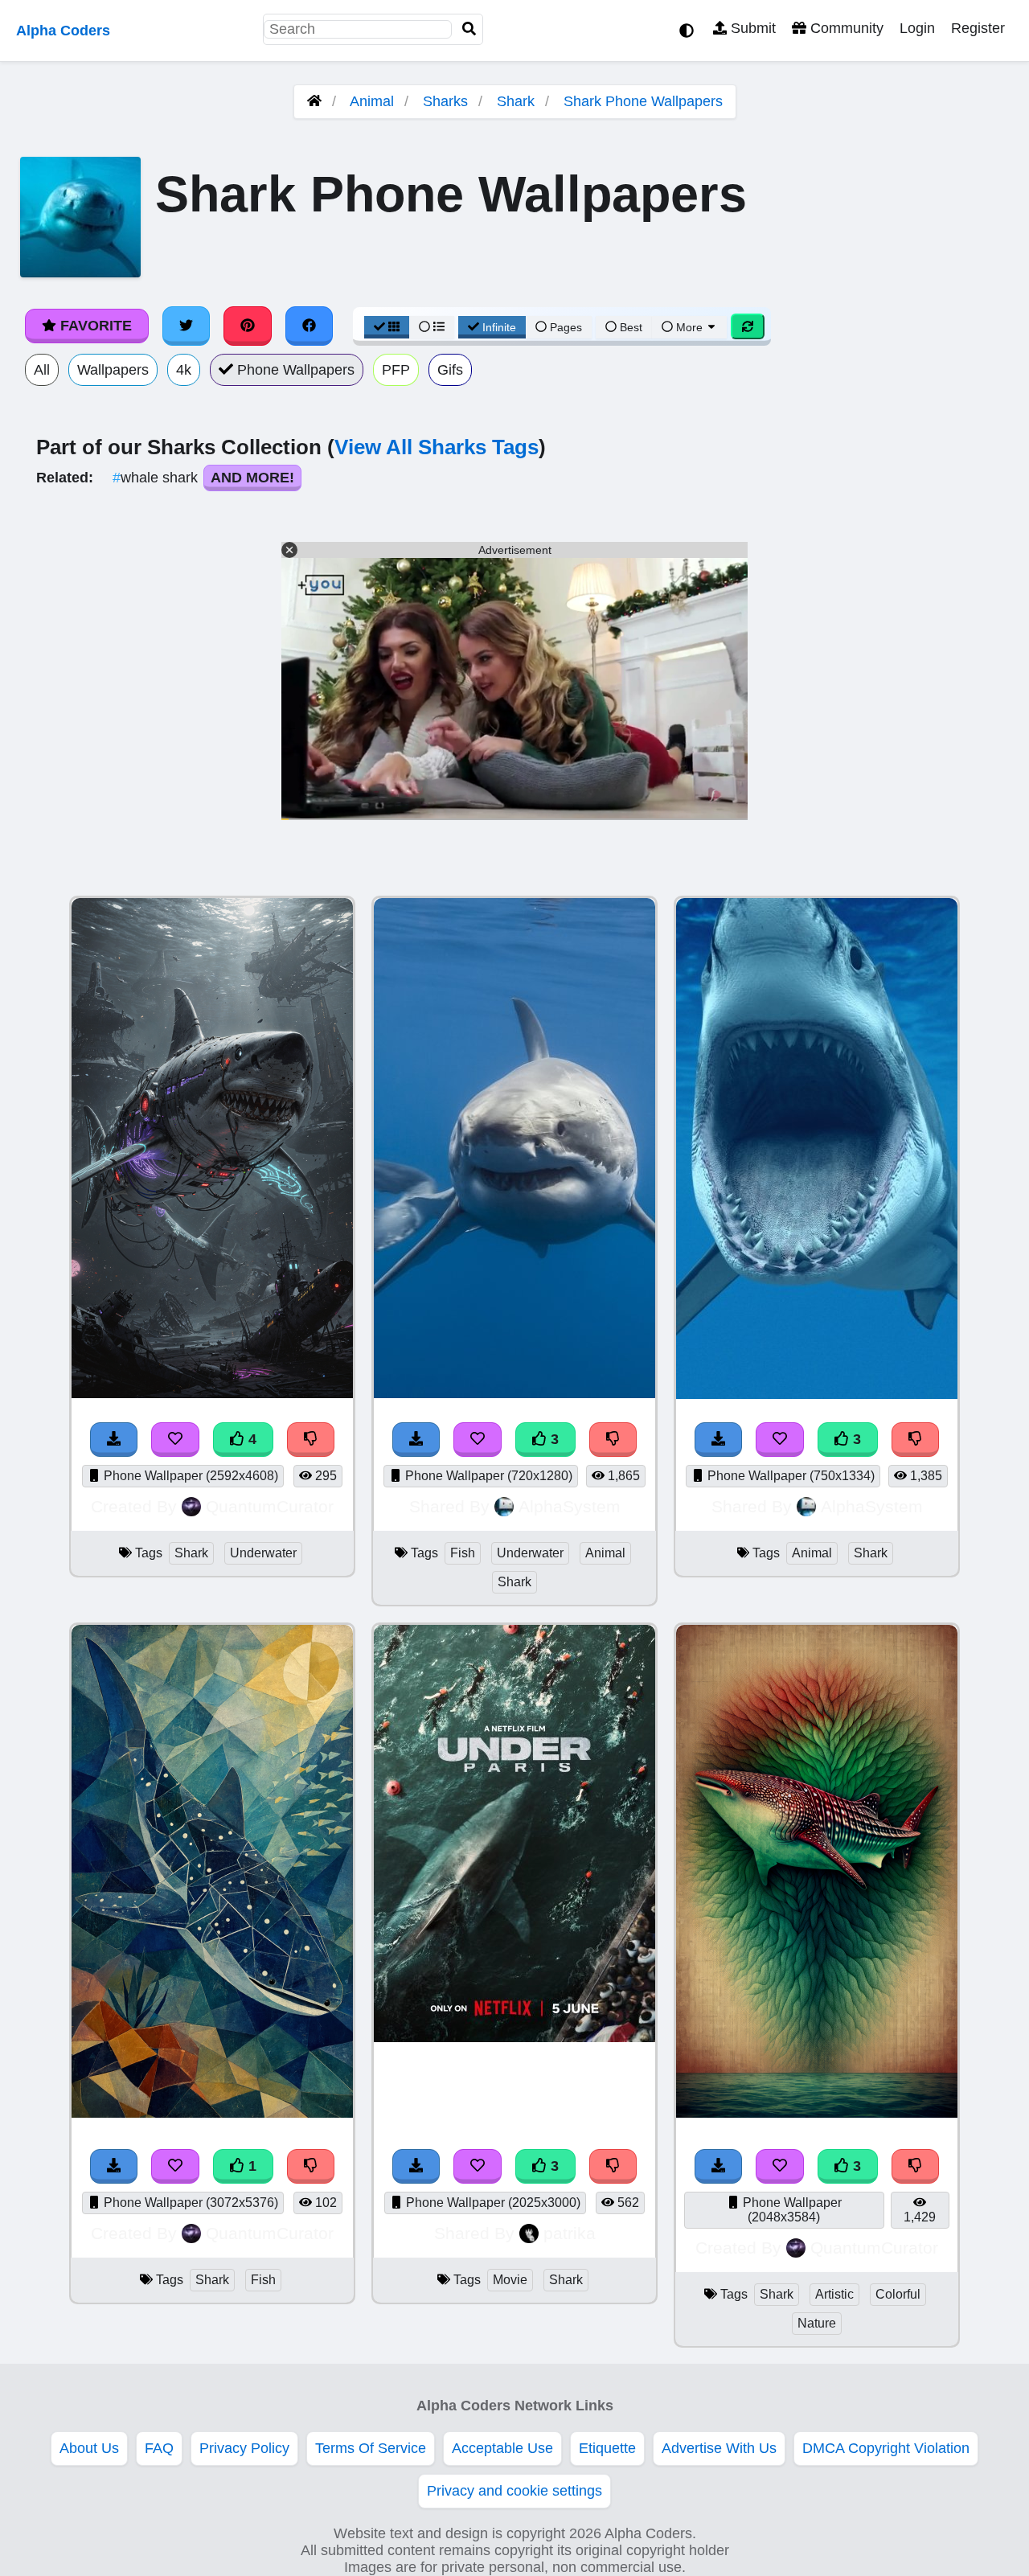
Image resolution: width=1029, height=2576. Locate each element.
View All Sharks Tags (437, 447)
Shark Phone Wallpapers (643, 101)
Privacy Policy (244, 2448)
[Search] (469, 29)
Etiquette (607, 2448)
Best (629, 327)
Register (978, 28)
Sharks (445, 101)
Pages (566, 327)
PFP (396, 370)
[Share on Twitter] (187, 326)
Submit (751, 28)
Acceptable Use (502, 2448)
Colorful (898, 2294)
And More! (252, 478)
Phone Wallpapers (294, 370)
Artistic (834, 2294)
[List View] (432, 327)
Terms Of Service (371, 2448)
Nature (817, 2323)
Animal (372, 101)
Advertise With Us (719, 2448)
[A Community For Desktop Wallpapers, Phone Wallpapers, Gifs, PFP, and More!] (314, 101)
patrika (570, 2233)
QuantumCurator (270, 1506)
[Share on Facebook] (310, 326)
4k (184, 370)
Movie (510, 2280)
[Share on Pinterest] (248, 326)
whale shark (157, 478)
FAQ (159, 2448)
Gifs (450, 370)
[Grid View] (387, 327)
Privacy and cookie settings (514, 2491)
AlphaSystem (570, 1506)
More (689, 327)
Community (845, 28)
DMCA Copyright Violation (886, 2448)
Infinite (499, 327)
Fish (463, 1553)
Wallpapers (113, 370)
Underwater (263, 1553)
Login (917, 28)
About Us (89, 2448)
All (42, 370)
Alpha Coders (63, 31)
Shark (516, 101)
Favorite (94, 326)
